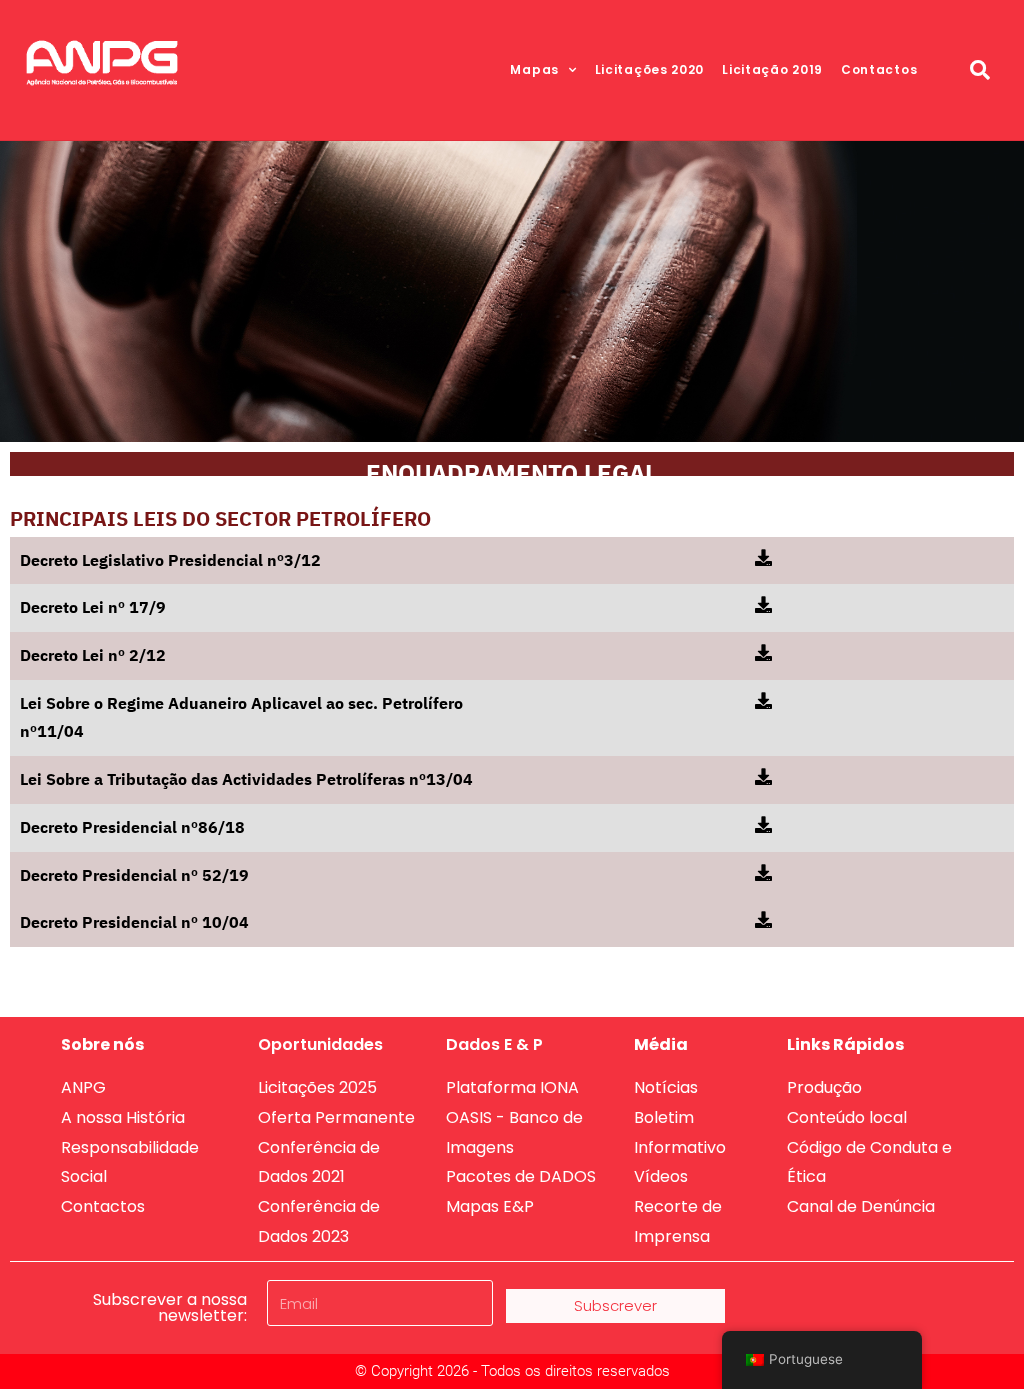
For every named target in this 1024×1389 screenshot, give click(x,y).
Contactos (879, 69)
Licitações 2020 (650, 69)
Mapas (534, 69)
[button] (980, 70)
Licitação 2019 (772, 69)
